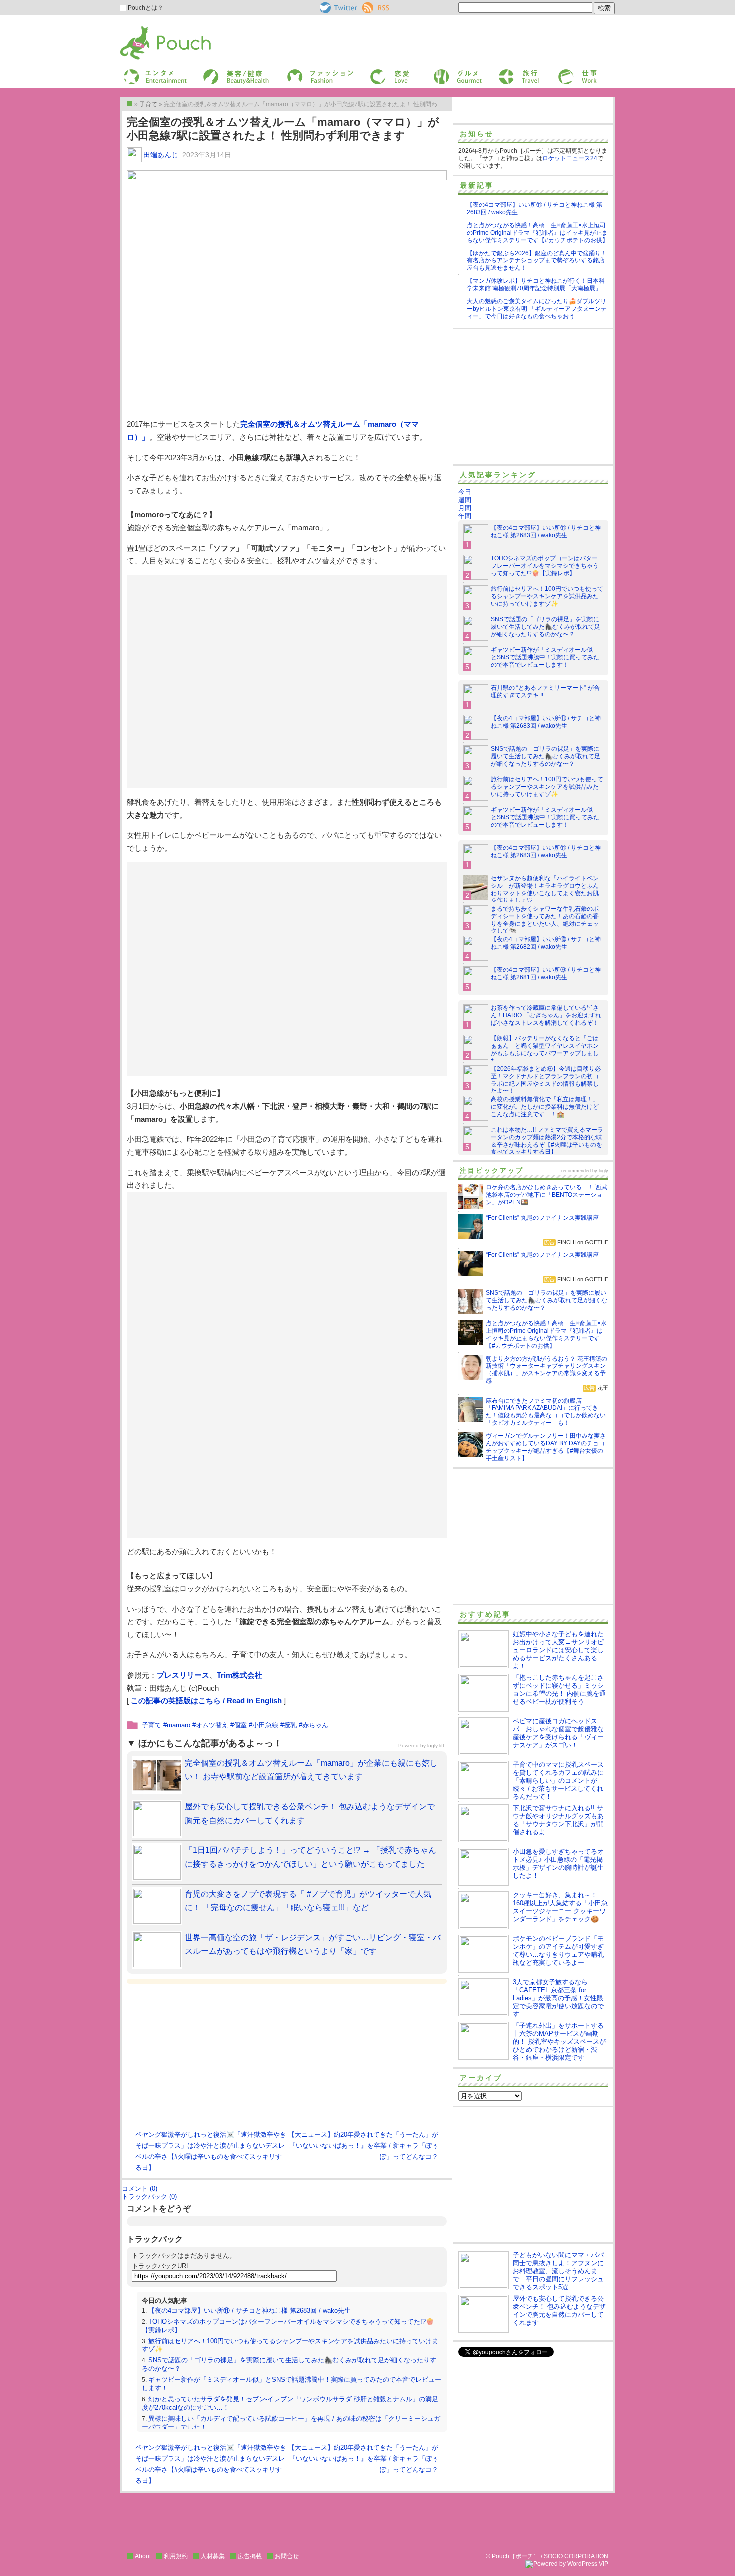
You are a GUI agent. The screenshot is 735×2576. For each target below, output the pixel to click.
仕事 (563, 72)
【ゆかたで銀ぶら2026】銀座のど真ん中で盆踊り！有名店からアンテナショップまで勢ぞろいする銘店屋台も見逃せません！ (537, 261)
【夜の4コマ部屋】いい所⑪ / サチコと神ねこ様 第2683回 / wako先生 (250, 2311)
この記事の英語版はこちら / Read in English (206, 1700)
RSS (369, 6)
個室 (240, 1725)
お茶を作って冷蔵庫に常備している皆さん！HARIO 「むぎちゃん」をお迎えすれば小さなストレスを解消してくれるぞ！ (546, 1015)
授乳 (290, 1725)
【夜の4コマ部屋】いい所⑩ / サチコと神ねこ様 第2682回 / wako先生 (546, 943)
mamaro (179, 1725)
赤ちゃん (315, 1725)
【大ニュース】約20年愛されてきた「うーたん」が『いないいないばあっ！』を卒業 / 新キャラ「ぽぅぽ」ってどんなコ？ (363, 2146)
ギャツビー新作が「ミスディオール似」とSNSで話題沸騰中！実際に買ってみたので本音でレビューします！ (545, 657)
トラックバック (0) (149, 2197)
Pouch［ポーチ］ (146, 28)
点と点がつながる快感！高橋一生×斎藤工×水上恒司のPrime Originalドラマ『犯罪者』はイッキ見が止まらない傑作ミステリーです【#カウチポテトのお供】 (538, 233)
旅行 (504, 72)
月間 (465, 508)
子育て (152, 1725)
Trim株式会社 (240, 1675)
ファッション (304, 72)
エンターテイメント (152, 72)
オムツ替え (212, 1725)
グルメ (442, 72)
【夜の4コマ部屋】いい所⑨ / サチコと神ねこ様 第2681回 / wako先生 (546, 974)
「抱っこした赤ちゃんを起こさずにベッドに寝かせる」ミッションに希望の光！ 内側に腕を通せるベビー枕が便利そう (559, 1689)
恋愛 (375, 72)
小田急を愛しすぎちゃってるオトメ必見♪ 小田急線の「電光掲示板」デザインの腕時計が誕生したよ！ (558, 1863)
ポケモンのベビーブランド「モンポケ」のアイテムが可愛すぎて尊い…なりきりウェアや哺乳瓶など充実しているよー (558, 1951)
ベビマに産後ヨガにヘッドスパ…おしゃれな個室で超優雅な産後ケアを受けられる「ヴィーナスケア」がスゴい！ (558, 1733)
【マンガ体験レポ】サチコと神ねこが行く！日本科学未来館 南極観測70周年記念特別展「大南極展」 (536, 284)
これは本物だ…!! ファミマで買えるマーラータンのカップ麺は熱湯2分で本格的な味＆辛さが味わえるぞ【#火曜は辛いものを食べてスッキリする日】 (547, 1141)
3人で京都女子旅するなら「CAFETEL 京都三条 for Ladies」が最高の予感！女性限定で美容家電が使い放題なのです (558, 1998)
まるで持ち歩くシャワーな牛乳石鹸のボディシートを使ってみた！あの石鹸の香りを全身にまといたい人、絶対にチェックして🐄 (545, 920)
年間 (465, 516)
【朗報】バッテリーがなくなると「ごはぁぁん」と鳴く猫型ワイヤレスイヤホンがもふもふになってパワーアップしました (545, 1050)
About (143, 2556)
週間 (465, 500)
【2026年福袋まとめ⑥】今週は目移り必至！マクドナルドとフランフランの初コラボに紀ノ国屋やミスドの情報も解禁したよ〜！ (546, 1080)
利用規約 (176, 2556)
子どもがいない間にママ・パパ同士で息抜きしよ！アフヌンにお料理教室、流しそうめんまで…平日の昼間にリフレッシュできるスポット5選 (558, 2271)
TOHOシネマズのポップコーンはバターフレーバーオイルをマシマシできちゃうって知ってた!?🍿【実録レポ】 (545, 566)
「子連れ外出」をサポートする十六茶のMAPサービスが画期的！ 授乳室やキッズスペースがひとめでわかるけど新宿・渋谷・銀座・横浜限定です (559, 2042)
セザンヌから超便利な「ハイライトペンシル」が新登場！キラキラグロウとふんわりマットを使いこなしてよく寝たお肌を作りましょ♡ (545, 890)
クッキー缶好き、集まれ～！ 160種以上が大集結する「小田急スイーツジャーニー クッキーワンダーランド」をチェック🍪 (560, 1907)
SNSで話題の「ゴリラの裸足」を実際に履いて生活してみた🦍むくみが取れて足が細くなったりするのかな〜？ (546, 627)
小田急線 (265, 1725)
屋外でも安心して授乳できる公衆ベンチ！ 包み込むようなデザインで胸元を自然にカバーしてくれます (559, 2311)
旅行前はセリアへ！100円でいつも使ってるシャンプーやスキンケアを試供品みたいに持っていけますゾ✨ (547, 596)
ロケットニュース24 (570, 158)
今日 (465, 492)
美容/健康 (215, 72)
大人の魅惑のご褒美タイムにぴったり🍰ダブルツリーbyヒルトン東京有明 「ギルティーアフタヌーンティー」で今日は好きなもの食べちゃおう (537, 309)
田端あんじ (161, 155)
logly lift (436, 1745)
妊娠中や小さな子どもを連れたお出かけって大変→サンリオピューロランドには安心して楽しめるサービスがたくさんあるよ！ (558, 1650)
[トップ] (129, 103)
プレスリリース (183, 1675)
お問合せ (287, 2556)
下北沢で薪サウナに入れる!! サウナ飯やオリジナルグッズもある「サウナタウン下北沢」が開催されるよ (558, 1820)
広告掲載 (250, 2556)
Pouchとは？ (145, 8)
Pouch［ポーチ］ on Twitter (338, 8)
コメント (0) (140, 2189)
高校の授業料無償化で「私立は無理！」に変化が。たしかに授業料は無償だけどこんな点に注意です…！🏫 (545, 1107)
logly (604, 1171)
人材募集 (213, 2556)
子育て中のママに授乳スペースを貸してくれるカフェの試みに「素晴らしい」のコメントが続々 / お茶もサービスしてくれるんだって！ (558, 1780)
